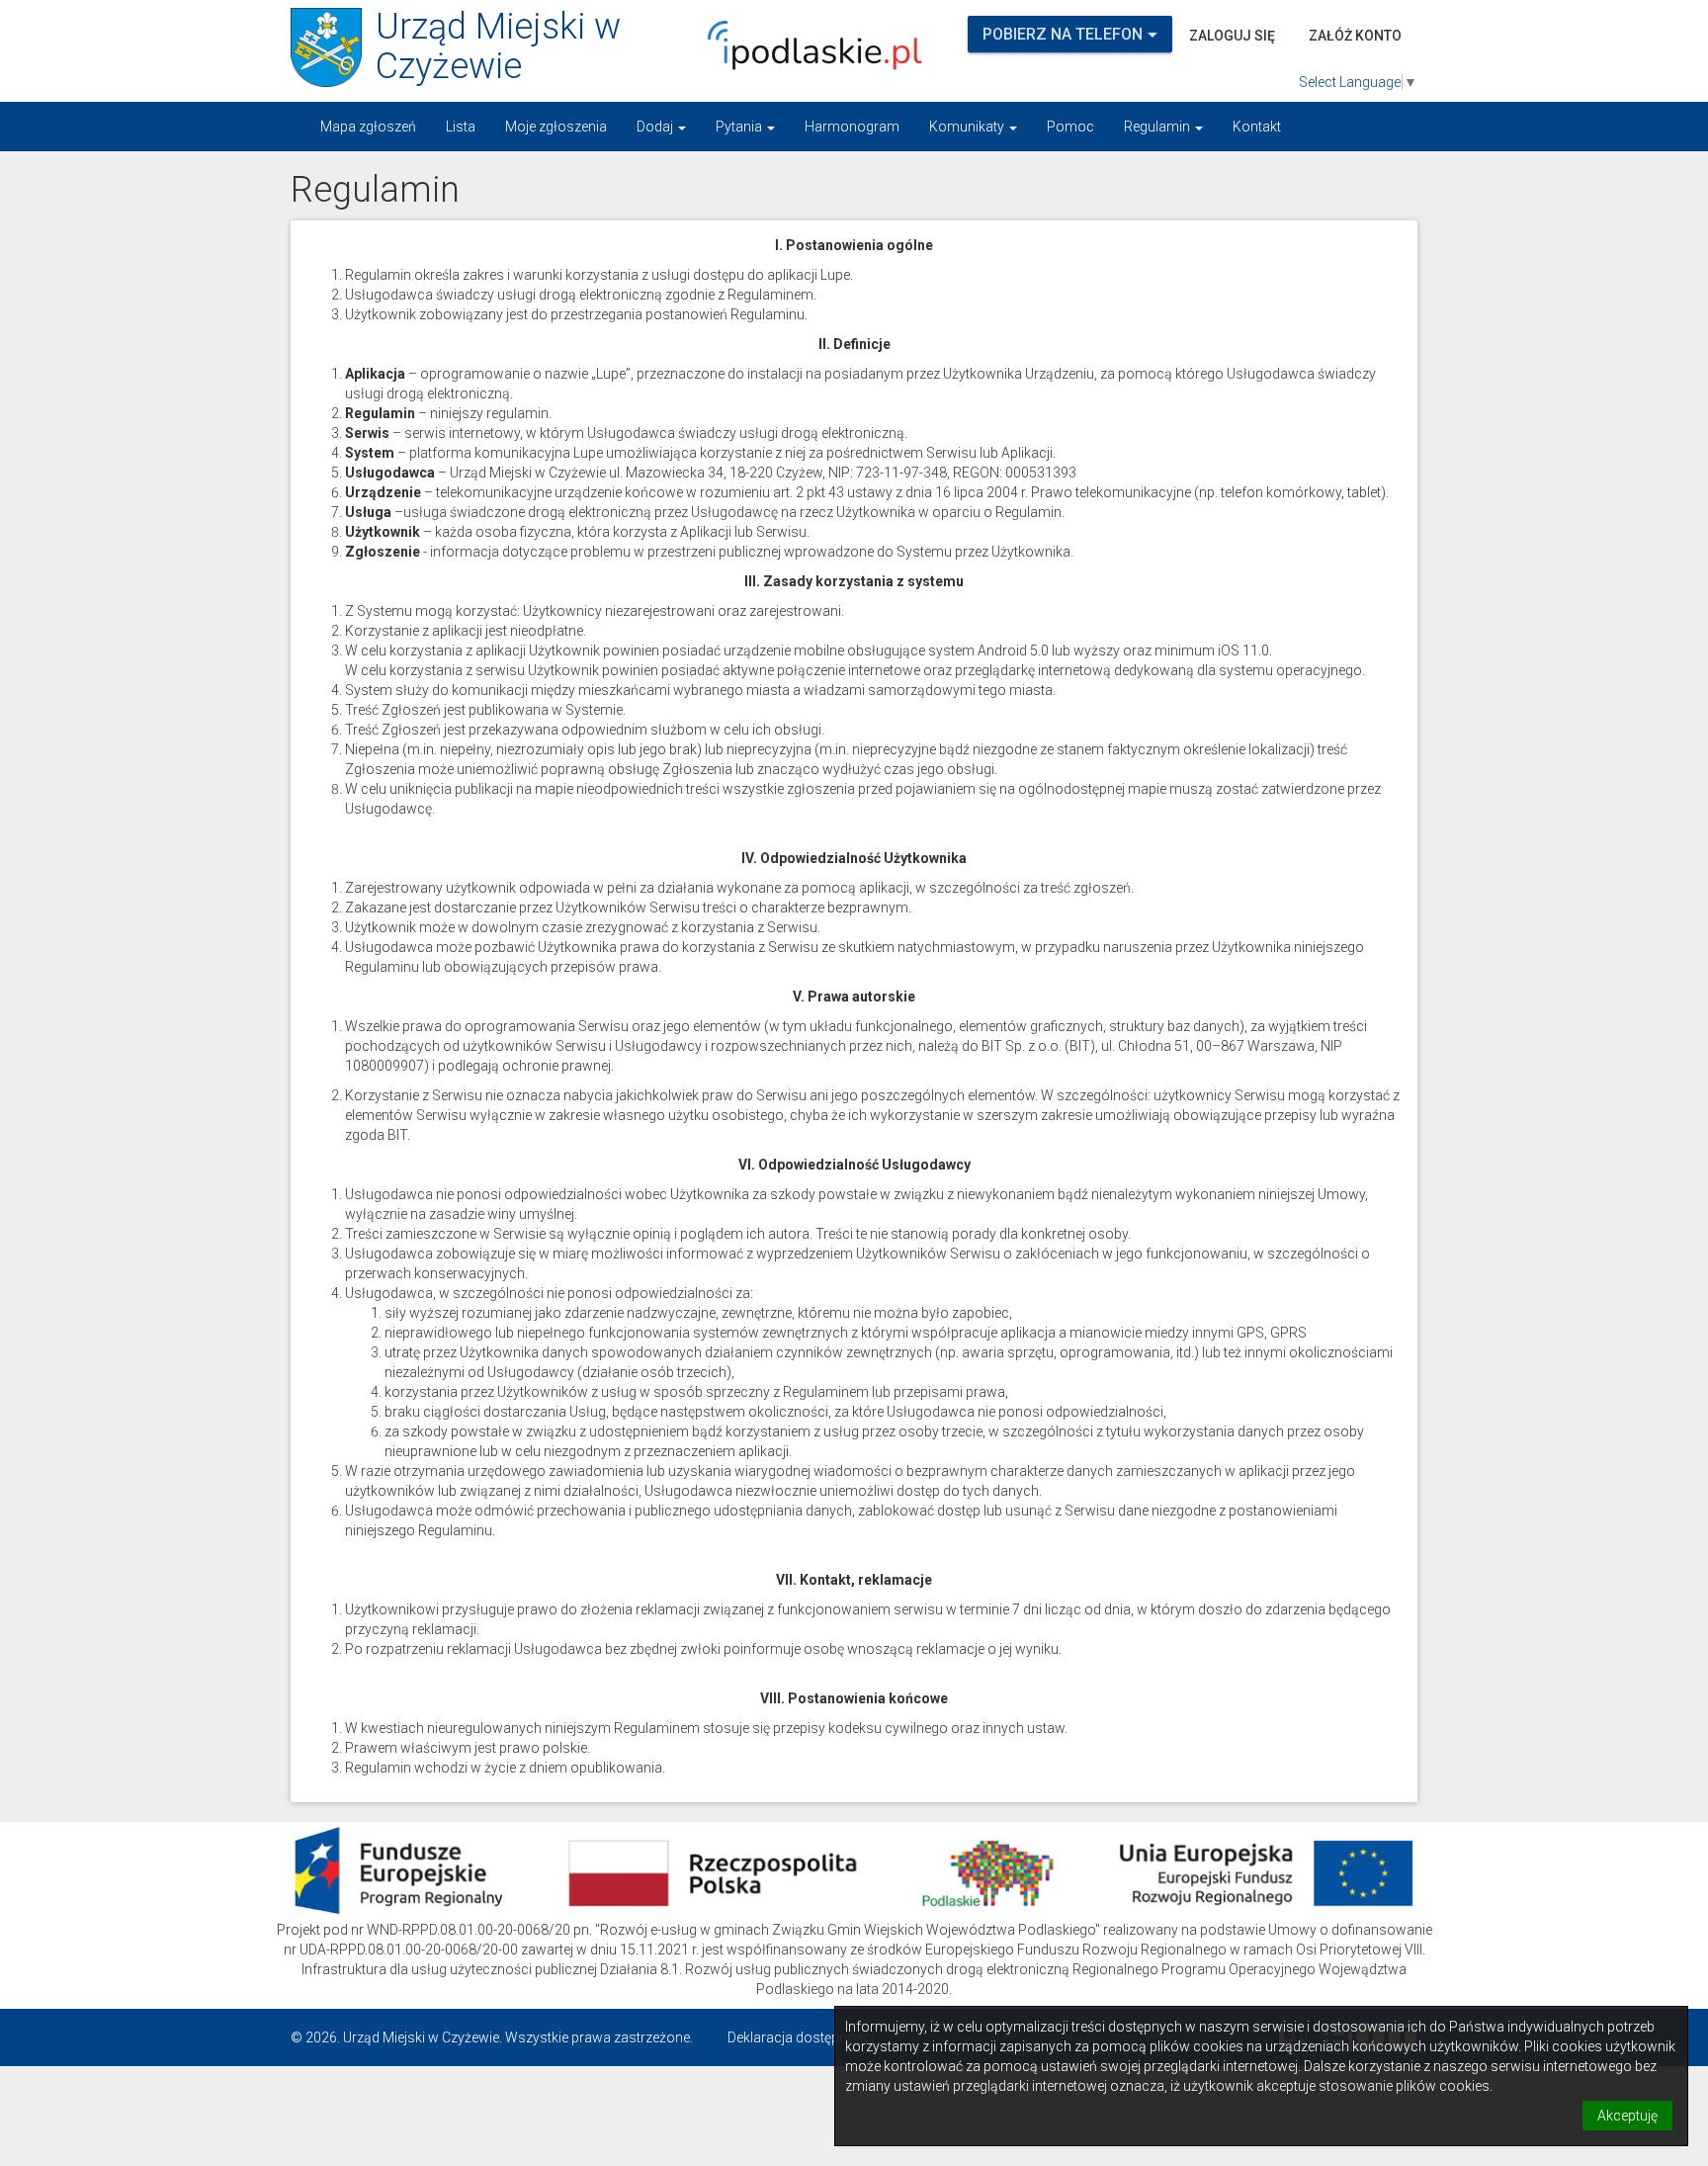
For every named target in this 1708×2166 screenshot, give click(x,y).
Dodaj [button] (656, 127)
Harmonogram (852, 127)
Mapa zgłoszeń (368, 127)
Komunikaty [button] (968, 127)
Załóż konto (1355, 36)
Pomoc (1070, 127)
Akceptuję (1627, 2116)
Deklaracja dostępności (801, 2037)
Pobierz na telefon (1063, 34)
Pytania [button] (740, 127)
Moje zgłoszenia (556, 127)
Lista (461, 127)
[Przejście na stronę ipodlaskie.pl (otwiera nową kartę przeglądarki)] (810, 45)
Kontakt (1257, 127)
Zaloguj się (1232, 36)
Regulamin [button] (1158, 127)
